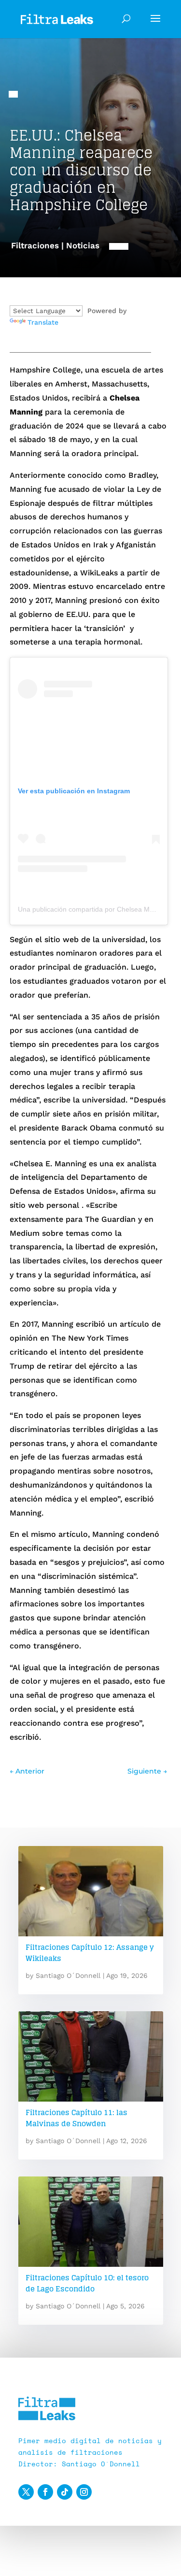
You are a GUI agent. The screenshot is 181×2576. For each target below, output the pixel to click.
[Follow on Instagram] (84, 2492)
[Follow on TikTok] (65, 2492)
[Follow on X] (26, 2492)
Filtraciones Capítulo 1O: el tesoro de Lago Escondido (87, 2283)
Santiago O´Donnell (68, 1975)
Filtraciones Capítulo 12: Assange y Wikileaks (90, 1953)
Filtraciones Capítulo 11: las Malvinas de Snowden (77, 2118)
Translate (43, 322)
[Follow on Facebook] (45, 2492)
